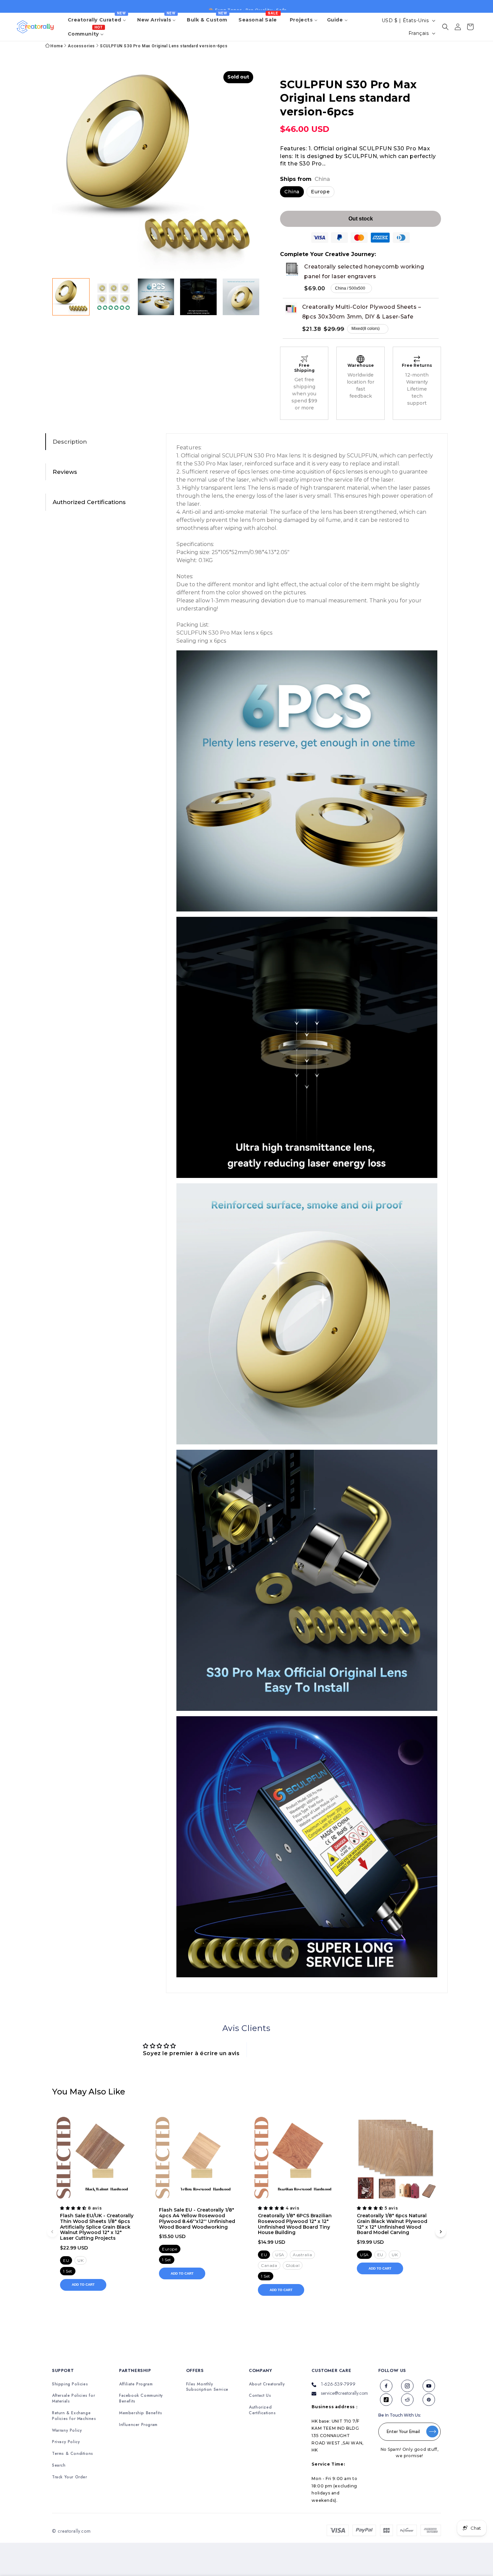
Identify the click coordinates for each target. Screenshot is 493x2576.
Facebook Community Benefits (141, 2398)
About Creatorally (267, 2384)
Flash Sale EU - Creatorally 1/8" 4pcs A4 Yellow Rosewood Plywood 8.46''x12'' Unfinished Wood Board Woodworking (197, 2218)
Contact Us (260, 2396)
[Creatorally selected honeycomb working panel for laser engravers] (292, 269)
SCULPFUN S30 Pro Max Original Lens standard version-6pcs (164, 46)
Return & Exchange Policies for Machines (74, 2416)
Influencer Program (138, 2425)
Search (59, 2465)
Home (57, 46)
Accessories (81, 46)
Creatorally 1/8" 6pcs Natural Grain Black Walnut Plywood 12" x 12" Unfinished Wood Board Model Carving (392, 2224)
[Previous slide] (52, 2232)
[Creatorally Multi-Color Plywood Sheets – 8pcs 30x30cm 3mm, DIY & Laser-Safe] (291, 308)
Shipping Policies (70, 2384)
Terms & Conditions (73, 2454)
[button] (445, 27)
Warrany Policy (67, 2431)
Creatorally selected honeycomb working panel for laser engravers (364, 271)
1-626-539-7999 (338, 2384)
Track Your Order (70, 2477)
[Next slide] (441, 2232)
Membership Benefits (141, 2413)
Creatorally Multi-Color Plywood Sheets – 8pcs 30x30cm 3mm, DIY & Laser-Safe (362, 312)
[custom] (386, 2386)
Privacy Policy (66, 2442)
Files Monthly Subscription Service (207, 2387)
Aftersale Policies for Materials (73, 2398)
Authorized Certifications (262, 2410)
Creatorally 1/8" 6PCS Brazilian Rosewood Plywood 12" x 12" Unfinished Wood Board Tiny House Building (295, 2224)
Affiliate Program (136, 2384)
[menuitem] (98, 20)
